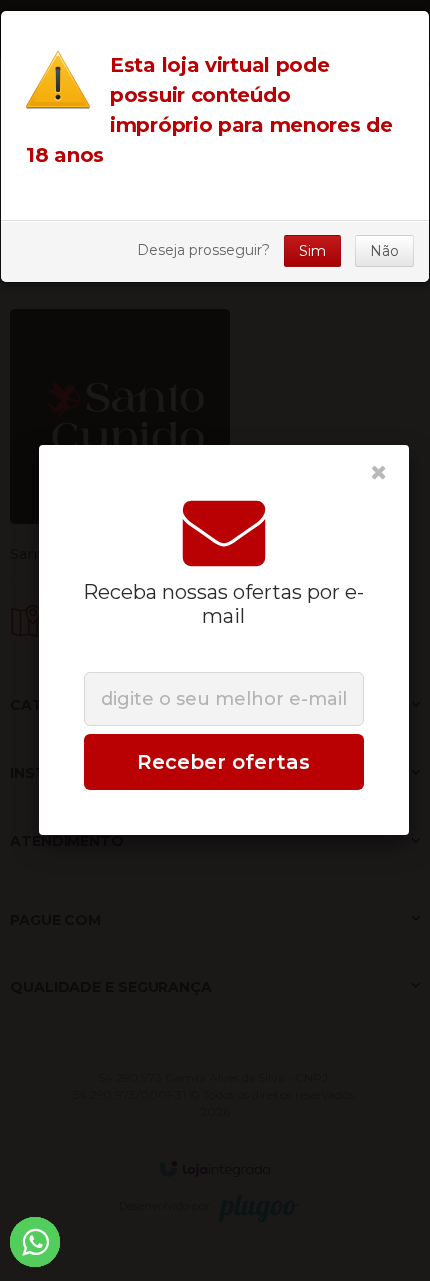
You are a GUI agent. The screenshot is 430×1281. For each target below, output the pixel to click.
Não (384, 251)
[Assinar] (224, 762)
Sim (312, 251)
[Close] (379, 473)
